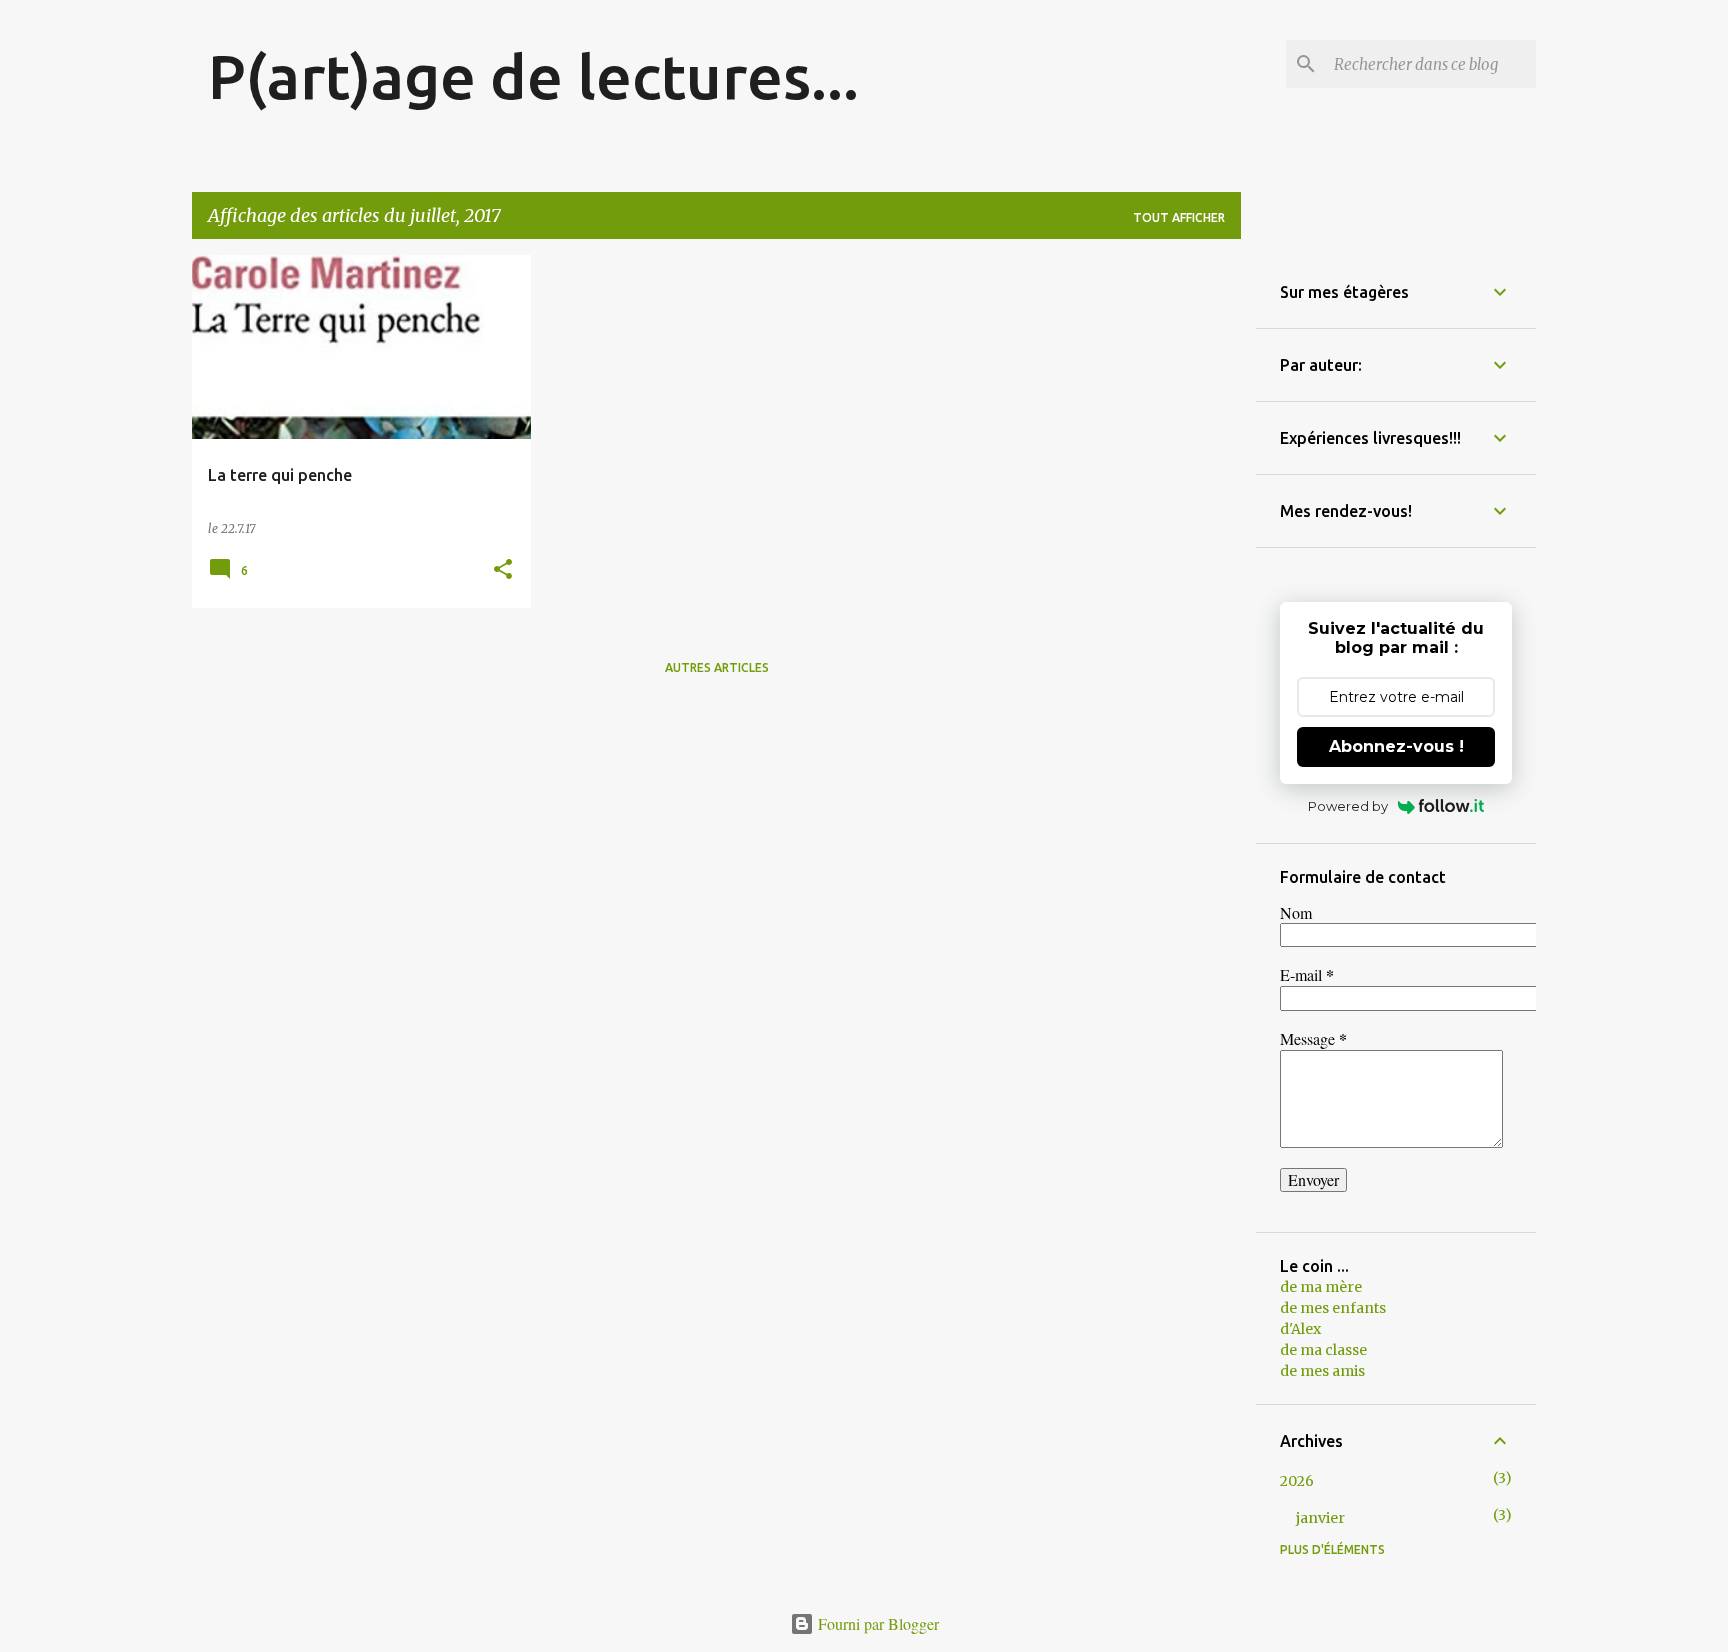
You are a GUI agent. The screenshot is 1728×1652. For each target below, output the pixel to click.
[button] (503, 570)
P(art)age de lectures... (533, 76)
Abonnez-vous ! (1396, 746)
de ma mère (1321, 1287)
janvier (1320, 1518)
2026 (1297, 1481)
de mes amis (1322, 1371)
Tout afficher (1179, 217)
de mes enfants (1333, 1308)
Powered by (1348, 806)
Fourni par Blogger (876, 1623)
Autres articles (717, 667)
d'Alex (1300, 1329)
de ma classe (1323, 1350)
